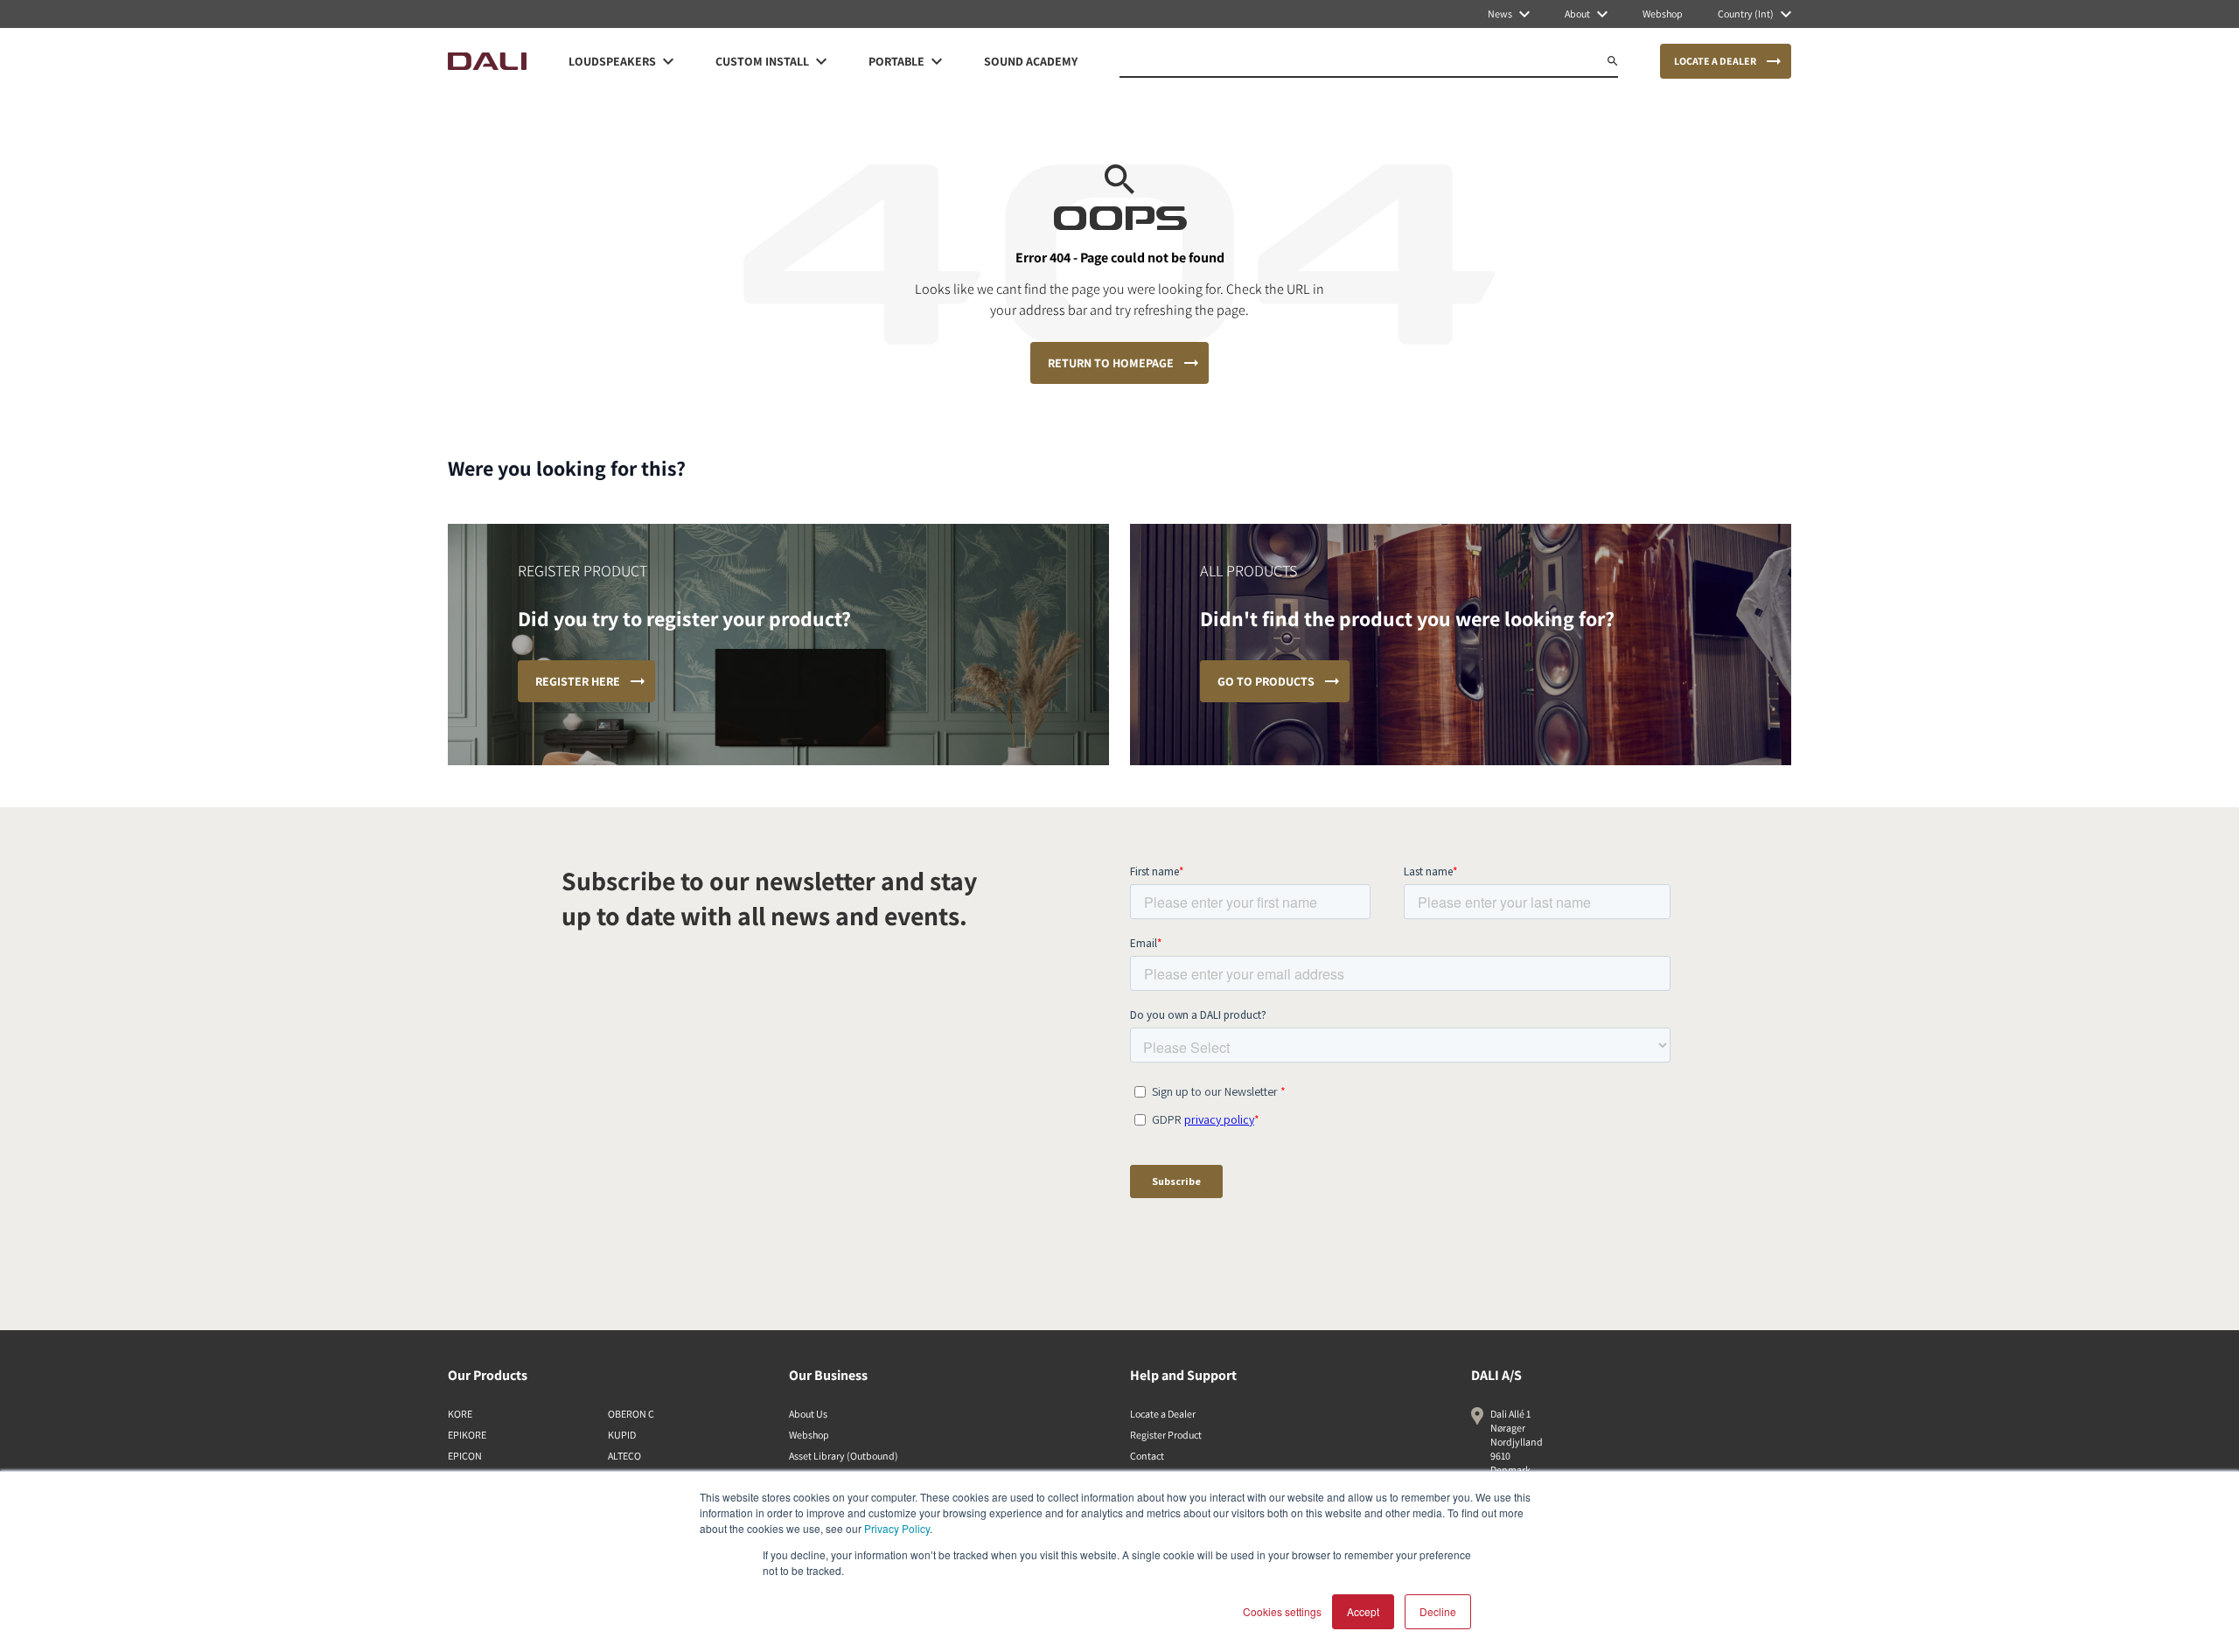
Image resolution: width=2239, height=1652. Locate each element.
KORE (460, 1414)
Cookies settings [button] (1282, 1611)
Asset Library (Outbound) (844, 1456)
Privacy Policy (897, 1528)
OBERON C (631, 1414)
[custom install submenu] (821, 61)
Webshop (809, 1435)
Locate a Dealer (1163, 1414)
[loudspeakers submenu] (668, 61)
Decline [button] (1438, 1611)
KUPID (622, 1435)
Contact (1147, 1456)
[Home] (487, 61)
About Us (808, 1414)
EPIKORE (467, 1435)
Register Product (1166, 1435)
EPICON (465, 1456)
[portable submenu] (937, 61)
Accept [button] (1363, 1611)
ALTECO (624, 1456)
